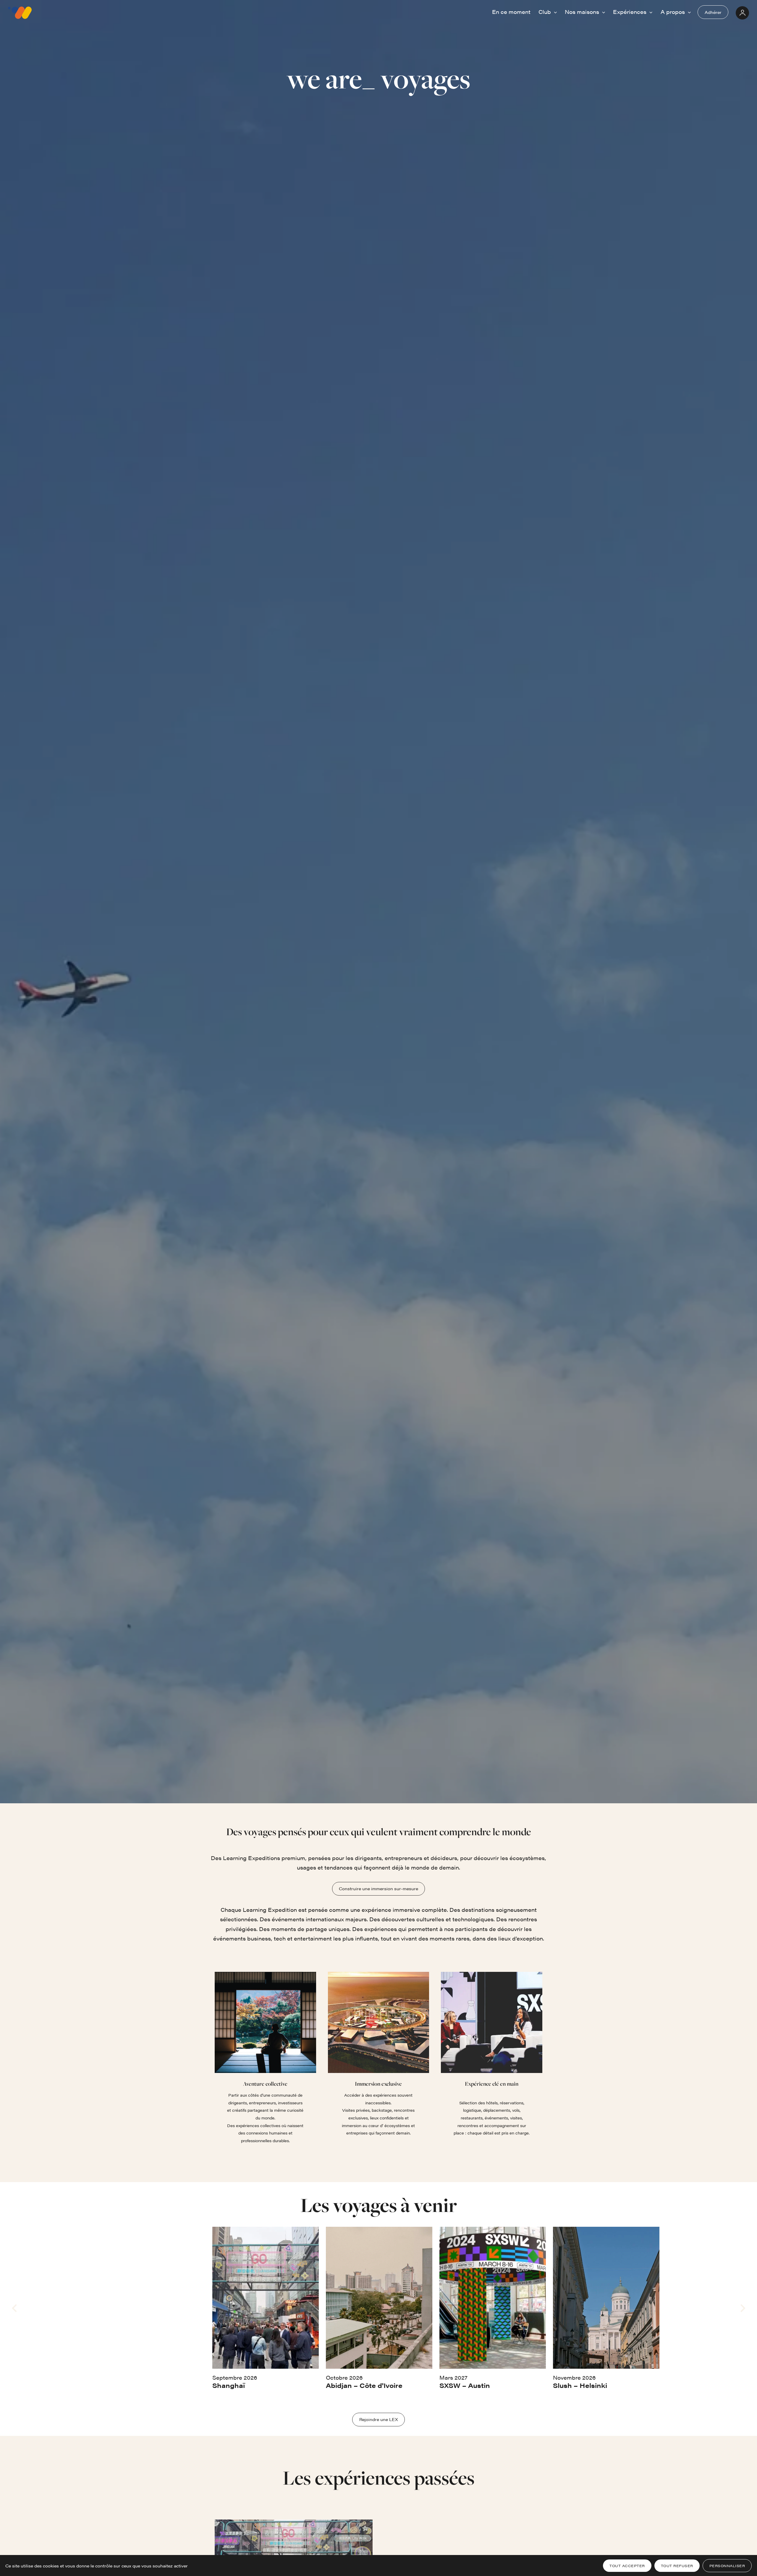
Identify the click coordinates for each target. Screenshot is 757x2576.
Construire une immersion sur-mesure (378, 1888)
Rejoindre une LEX (379, 2419)
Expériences (630, 12)
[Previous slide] (15, 2308)
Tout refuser (677, 2566)
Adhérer (713, 12)
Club (545, 12)
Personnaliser (727, 2566)
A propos (673, 12)
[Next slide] (742, 2308)
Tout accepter (627, 2566)
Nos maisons (583, 12)
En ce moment (511, 12)
